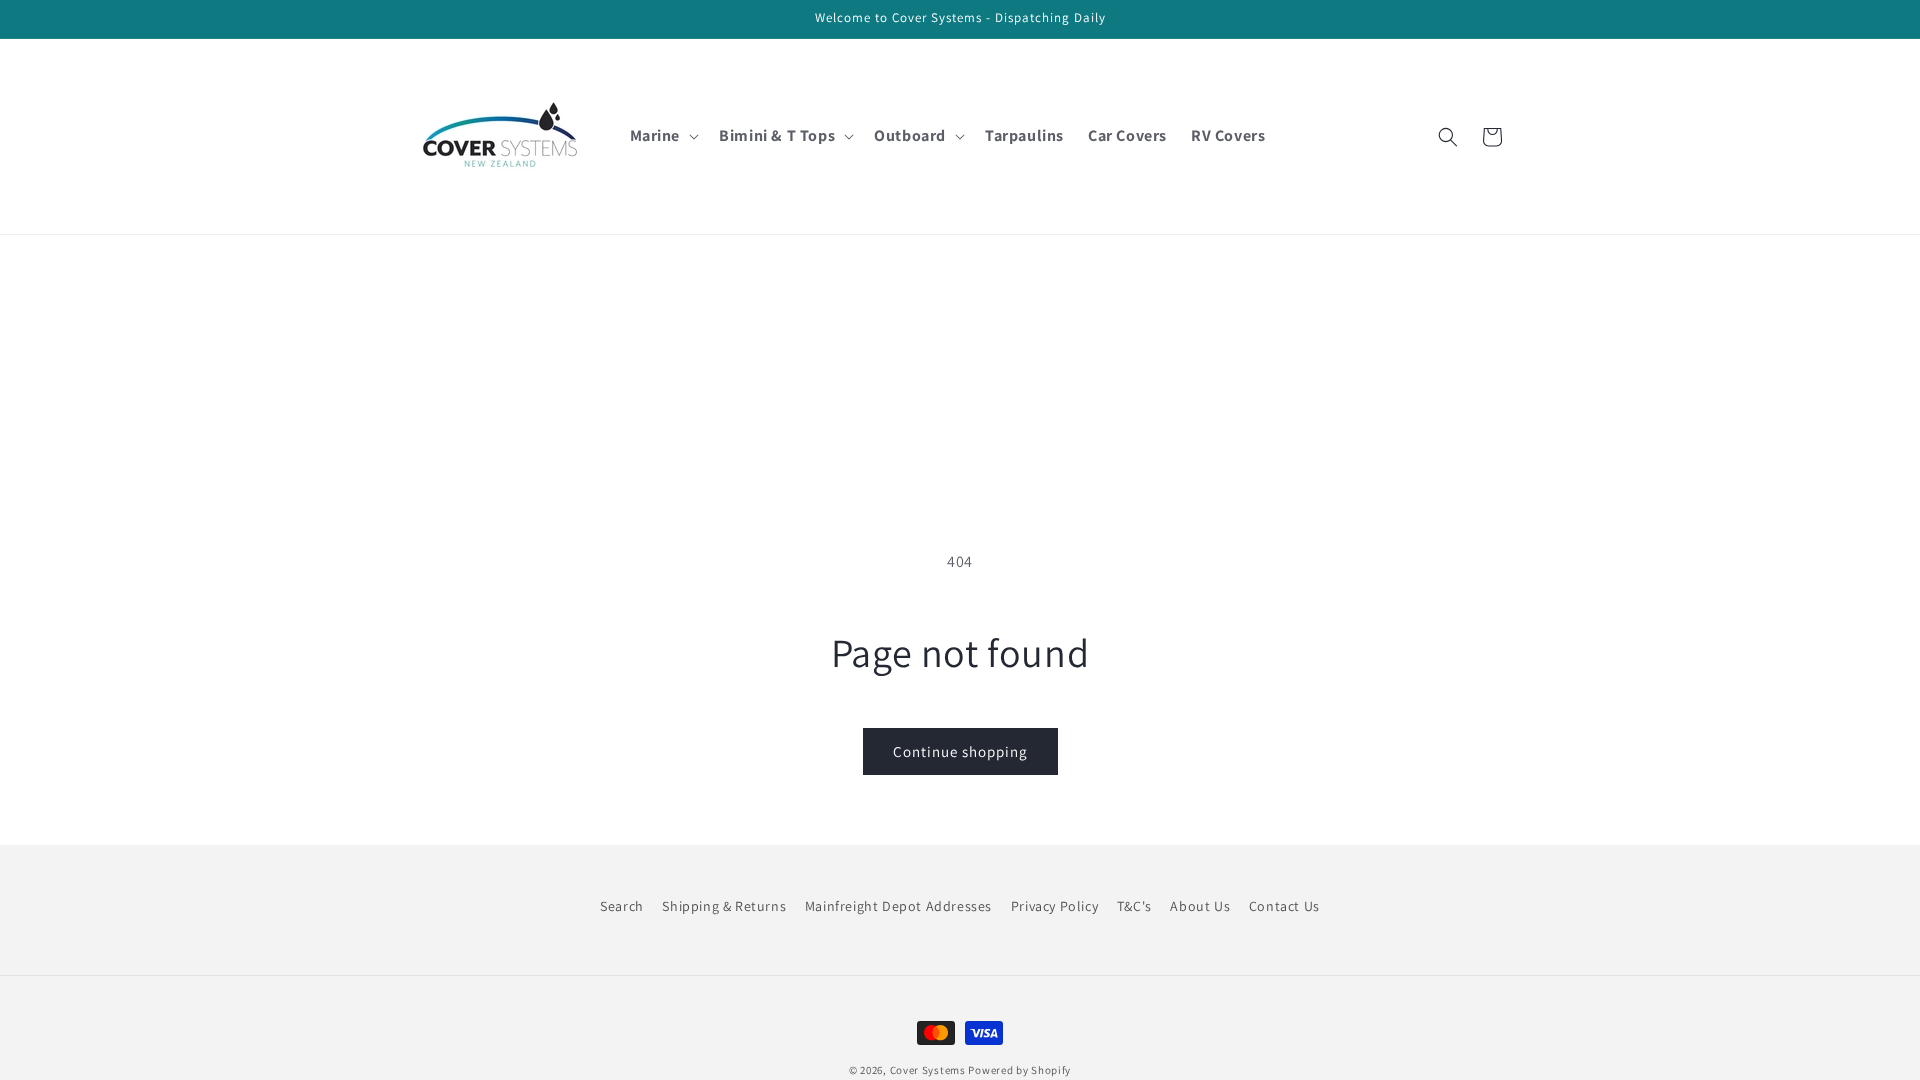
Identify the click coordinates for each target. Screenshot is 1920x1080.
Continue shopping (960, 751)
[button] (663, 136)
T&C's (1134, 906)
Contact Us (1284, 906)
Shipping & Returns (724, 906)
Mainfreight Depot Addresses (898, 906)
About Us (1200, 906)
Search (622, 906)
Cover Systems (928, 1070)
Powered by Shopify (1019, 1070)
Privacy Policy (1054, 906)
